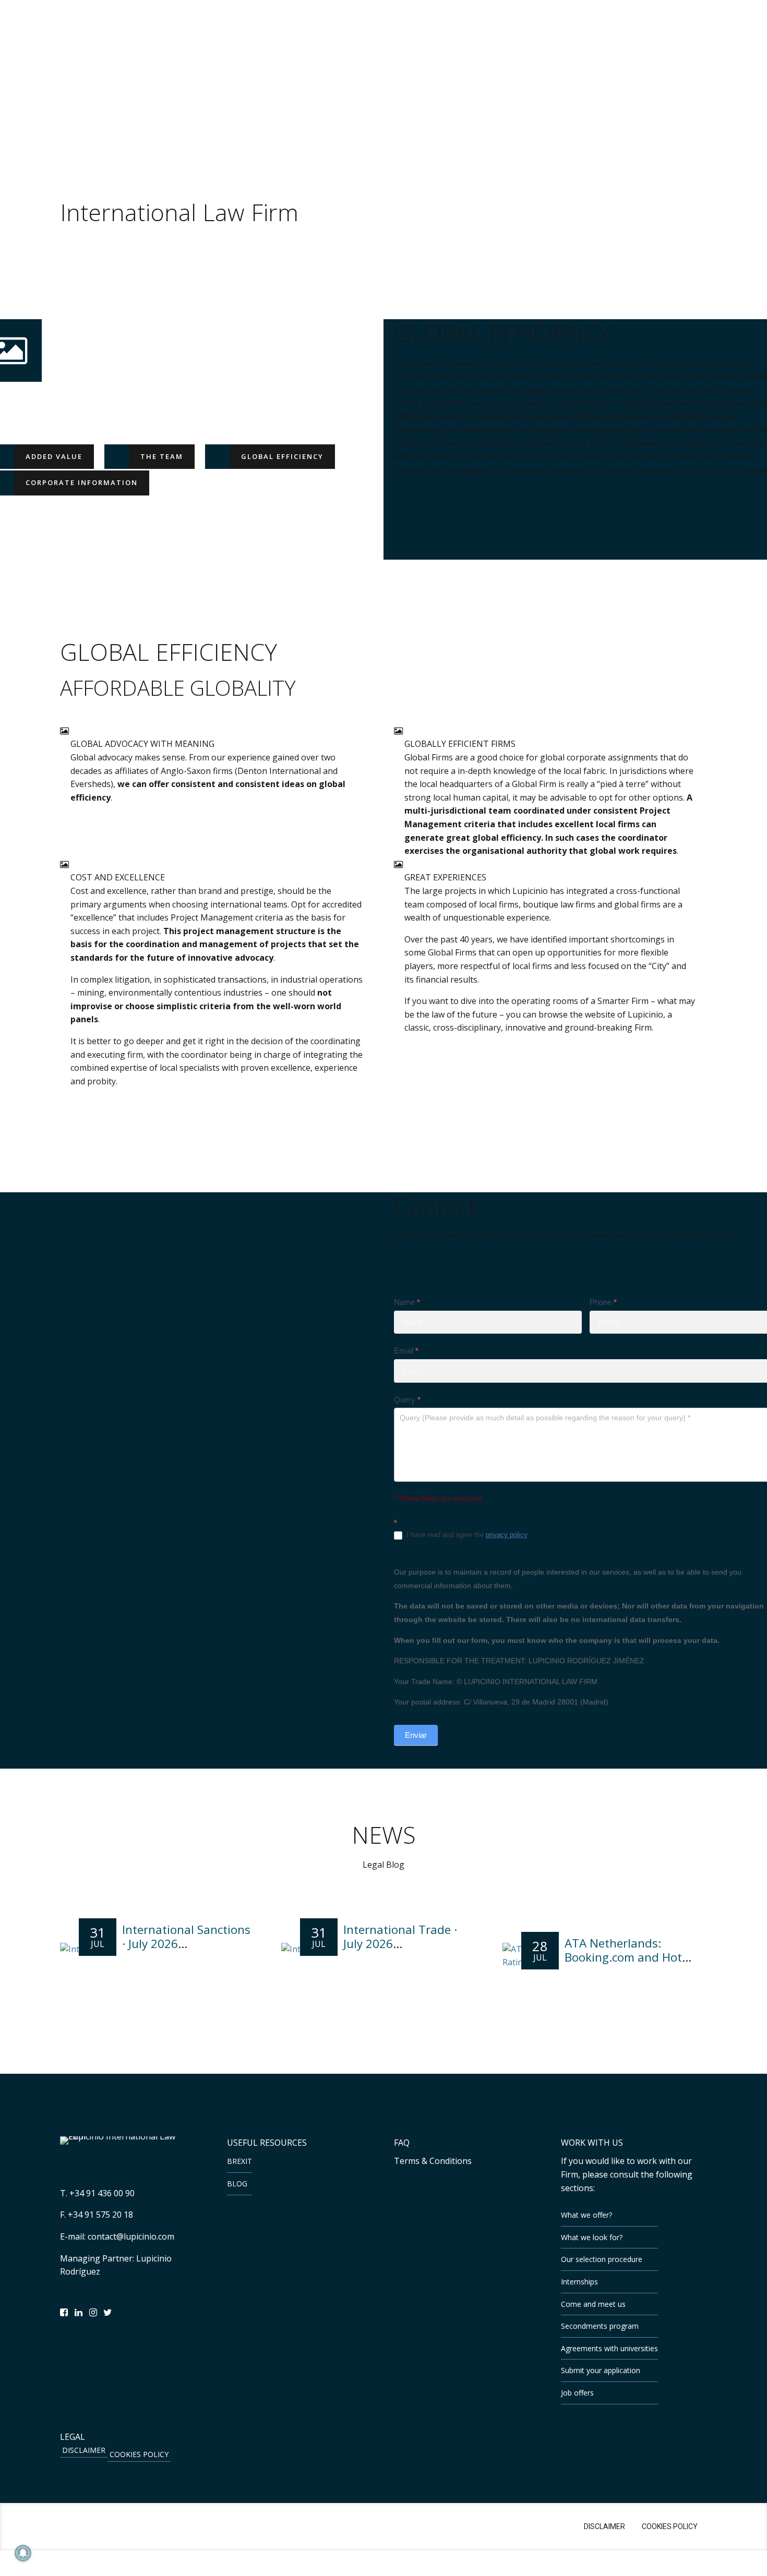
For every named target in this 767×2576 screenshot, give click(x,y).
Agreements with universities (609, 2348)
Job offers (577, 2393)
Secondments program (600, 2326)
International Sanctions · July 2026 (186, 1937)
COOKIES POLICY (139, 2454)
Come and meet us (593, 2304)
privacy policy (507, 1535)
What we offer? (586, 2215)
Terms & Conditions (433, 2161)
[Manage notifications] (23, 2553)
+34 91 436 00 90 (102, 2193)
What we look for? (592, 2237)
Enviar (416, 1735)
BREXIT (239, 2161)
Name (407, 1302)
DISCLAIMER (84, 2450)
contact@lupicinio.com (131, 2236)
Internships (579, 2282)
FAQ (402, 2143)
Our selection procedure (602, 2259)
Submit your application (601, 2370)
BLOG (237, 2184)
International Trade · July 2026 (400, 1937)
